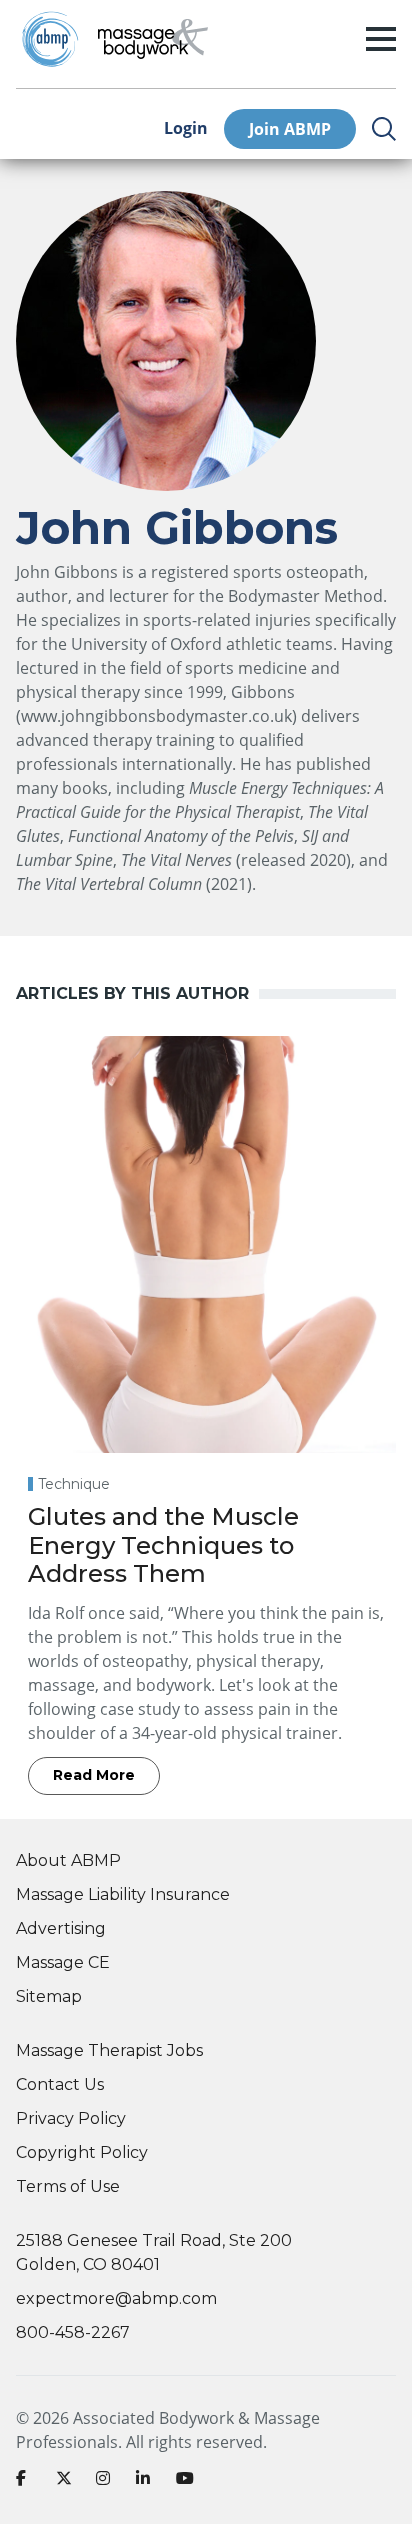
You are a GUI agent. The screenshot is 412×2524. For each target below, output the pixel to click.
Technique (74, 1484)
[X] (68, 2482)
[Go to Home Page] (153, 39)
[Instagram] (108, 2482)
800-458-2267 (73, 2332)
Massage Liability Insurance (123, 1894)
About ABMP (68, 1860)
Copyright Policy (82, 2152)
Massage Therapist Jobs (109, 2050)
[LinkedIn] (148, 2482)
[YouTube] (188, 2482)
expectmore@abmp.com (116, 2298)
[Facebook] (28, 2482)
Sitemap (49, 1996)
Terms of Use (68, 2186)
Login (186, 128)
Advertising (61, 1928)
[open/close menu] (381, 39)
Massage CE (63, 1962)
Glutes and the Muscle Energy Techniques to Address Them (163, 1545)
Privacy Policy (71, 2118)
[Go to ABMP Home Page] (49, 39)
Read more (94, 1775)
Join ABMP (290, 129)
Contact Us (60, 2084)
